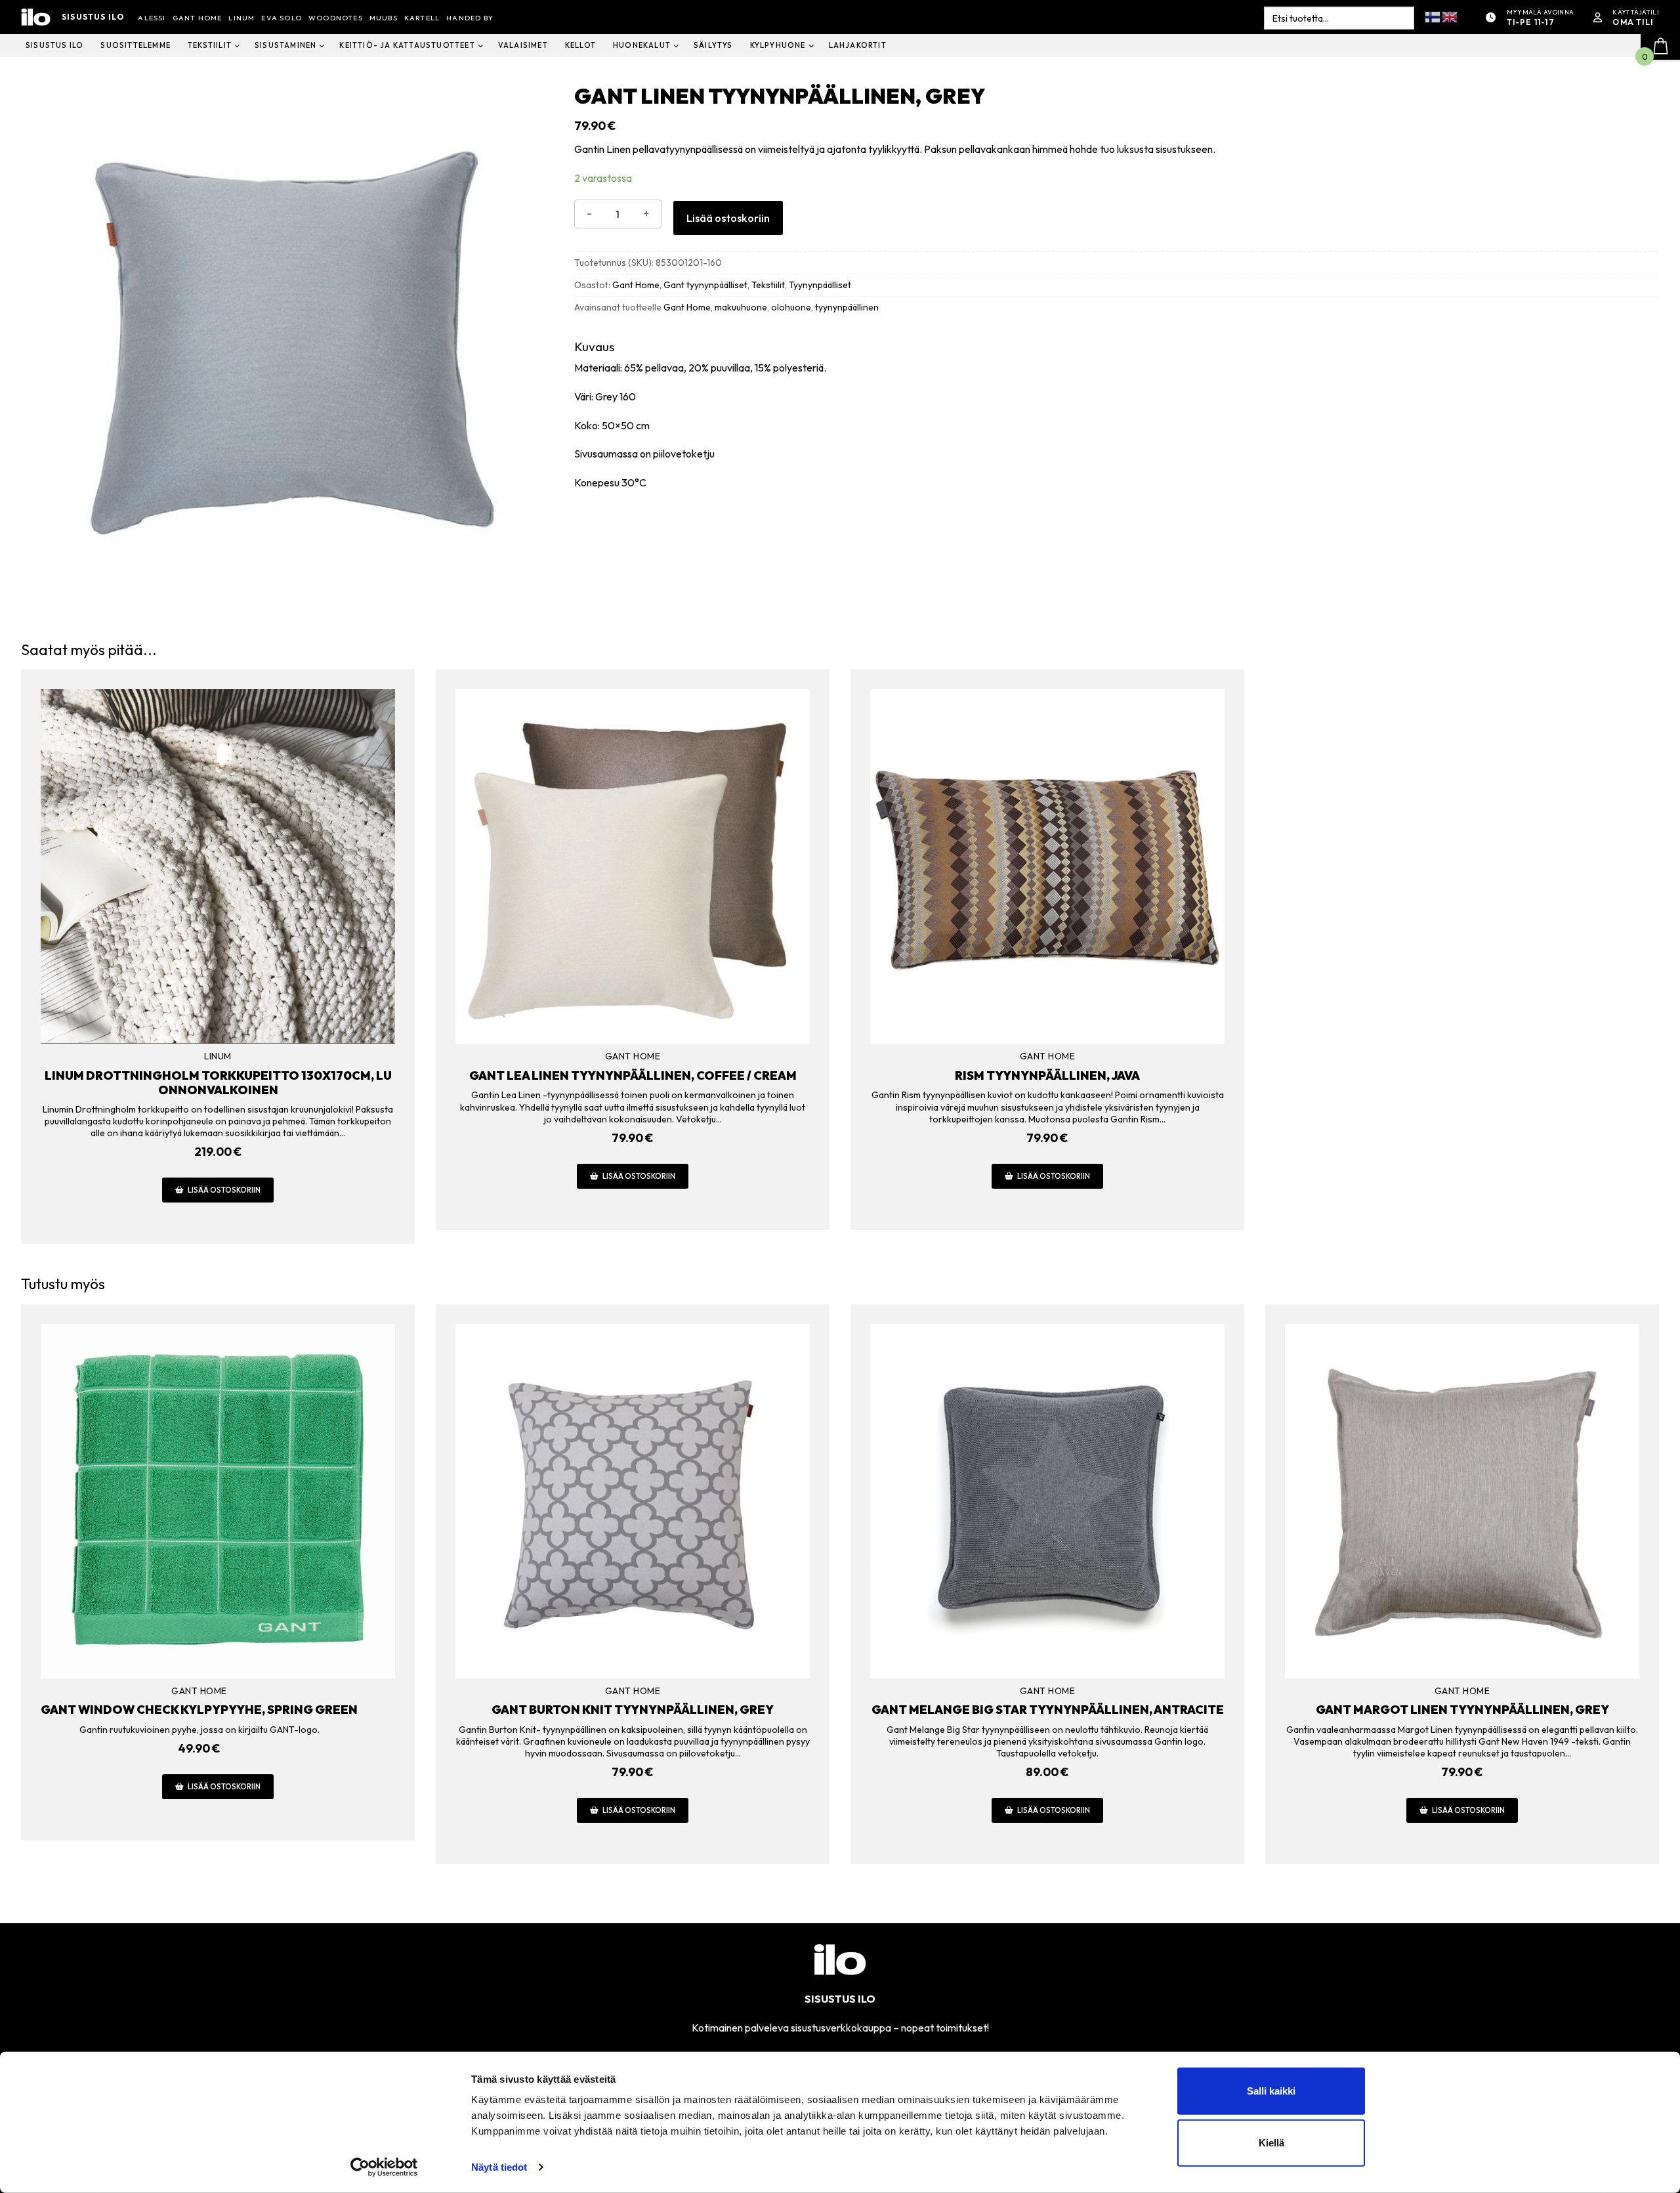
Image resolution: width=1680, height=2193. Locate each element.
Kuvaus (594, 347)
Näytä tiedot (499, 2167)
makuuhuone (741, 307)
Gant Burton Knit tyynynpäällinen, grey (633, 1710)
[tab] (1117, 429)
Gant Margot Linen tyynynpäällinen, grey (1462, 1710)
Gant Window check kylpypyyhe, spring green (199, 1710)
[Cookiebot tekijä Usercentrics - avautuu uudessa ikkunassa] (384, 2167)
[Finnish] (1433, 16)
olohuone (791, 307)
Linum (218, 1056)
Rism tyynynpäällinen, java (1047, 1075)
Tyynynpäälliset (820, 285)
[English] (1450, 16)
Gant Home (636, 285)
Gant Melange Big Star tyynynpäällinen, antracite (1048, 1710)
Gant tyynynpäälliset (705, 285)
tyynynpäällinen (847, 307)
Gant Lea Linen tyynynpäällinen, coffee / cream (633, 1075)
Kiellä (1271, 2143)
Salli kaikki (1271, 2091)
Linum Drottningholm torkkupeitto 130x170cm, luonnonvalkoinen (218, 1083)
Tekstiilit (768, 285)
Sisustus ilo (93, 17)
